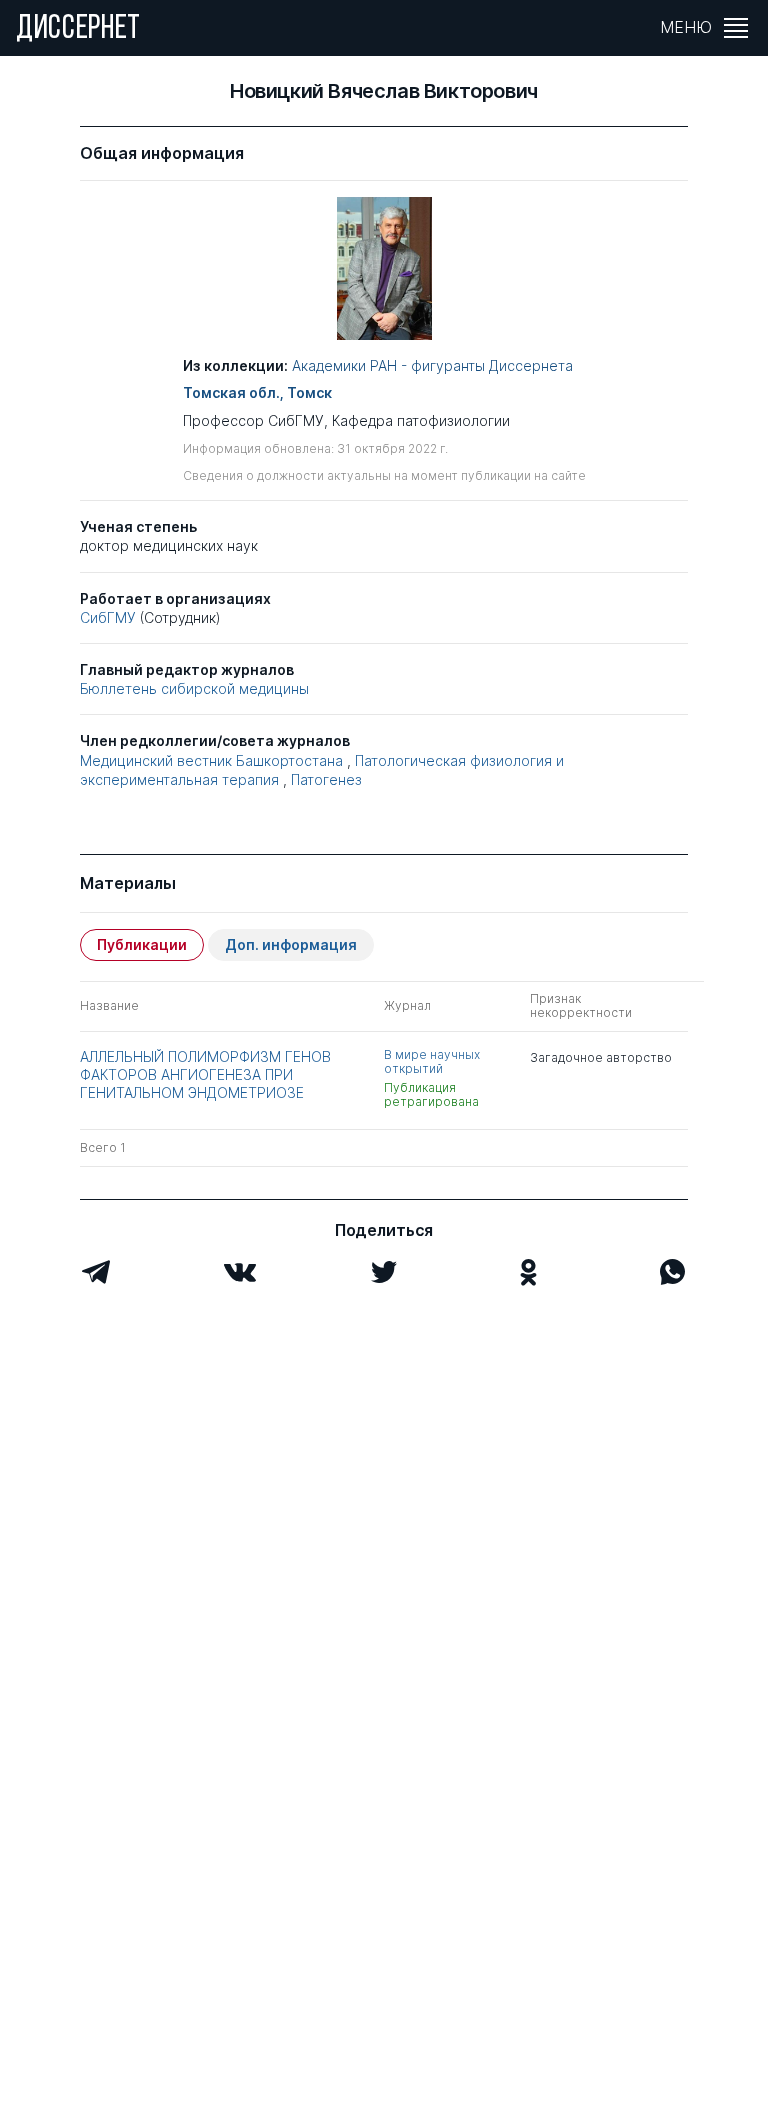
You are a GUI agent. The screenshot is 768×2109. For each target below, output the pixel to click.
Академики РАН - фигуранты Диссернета (432, 365)
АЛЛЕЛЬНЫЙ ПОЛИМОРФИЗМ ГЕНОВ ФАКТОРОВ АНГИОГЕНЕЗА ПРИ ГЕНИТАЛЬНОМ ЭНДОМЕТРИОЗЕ (205, 1074)
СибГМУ (108, 617)
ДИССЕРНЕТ (78, 30)
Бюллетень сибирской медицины (194, 688)
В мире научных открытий (432, 1062)
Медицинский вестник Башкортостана (211, 760)
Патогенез (326, 779)
